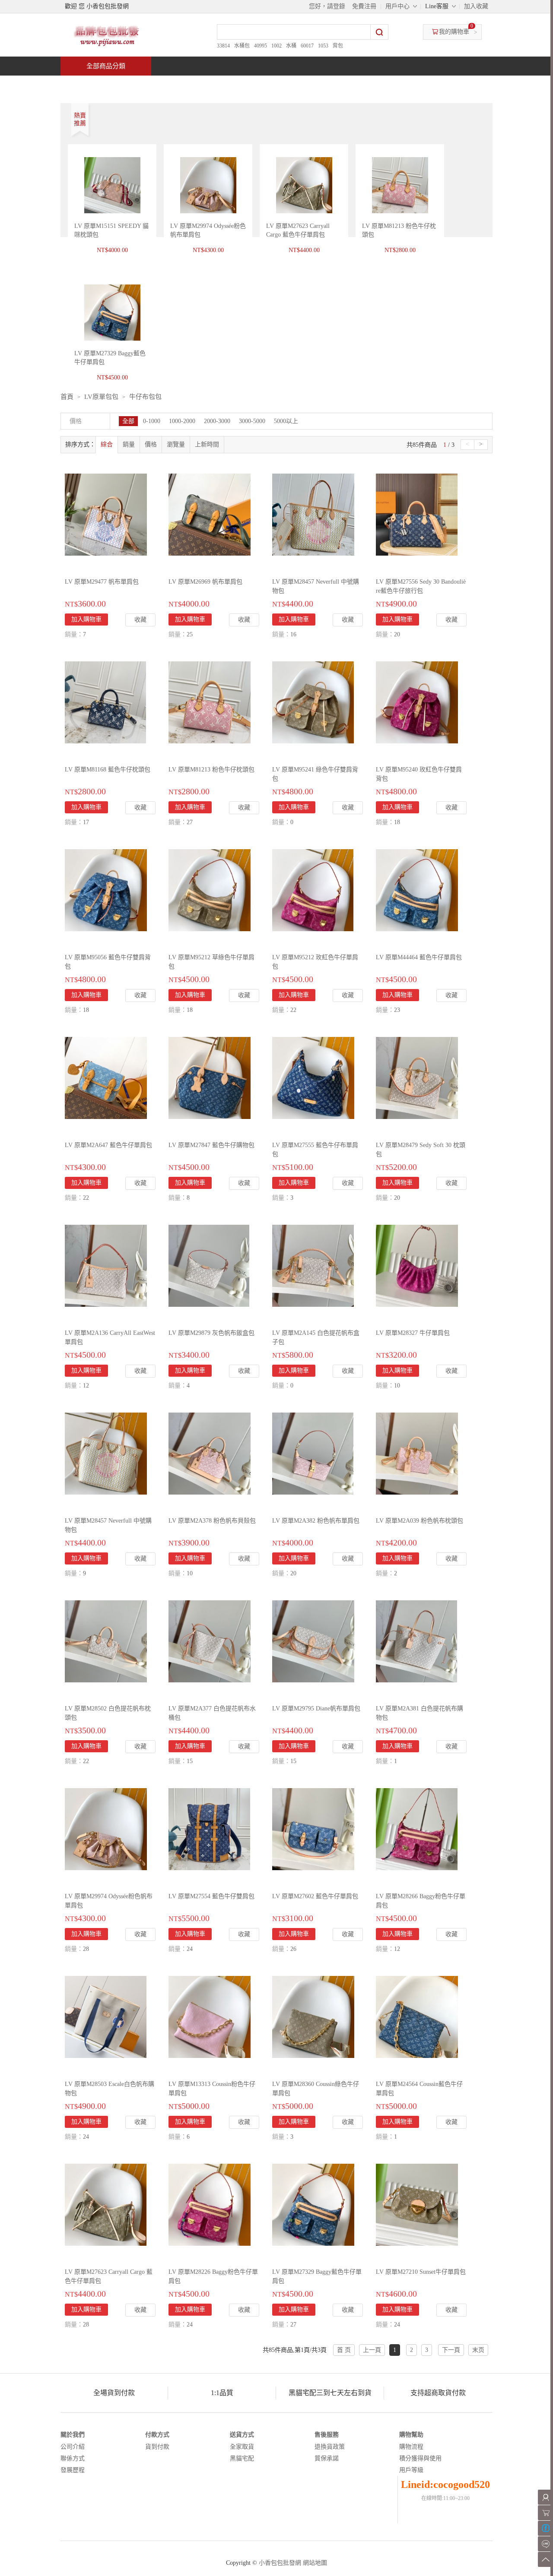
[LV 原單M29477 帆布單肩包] (106, 514)
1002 (276, 46)
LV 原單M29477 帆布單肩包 (102, 582)
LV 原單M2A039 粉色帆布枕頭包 (420, 1521)
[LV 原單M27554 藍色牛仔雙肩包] (209, 1828)
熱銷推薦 (273, 85)
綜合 (107, 444)
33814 (223, 46)
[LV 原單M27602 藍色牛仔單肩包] (313, 1828)
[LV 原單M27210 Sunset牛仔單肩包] (417, 2204)
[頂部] (545, 2559)
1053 (323, 46)
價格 (151, 444)
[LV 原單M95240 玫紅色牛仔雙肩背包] (417, 702)
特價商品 (149, 85)
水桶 (291, 46)
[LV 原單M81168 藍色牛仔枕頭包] (105, 702)
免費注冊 (364, 6)
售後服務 (327, 2435)
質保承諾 (327, 2458)
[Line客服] (545, 2544)
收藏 (140, 620)
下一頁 (451, 2350)
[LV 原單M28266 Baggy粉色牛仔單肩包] (417, 1828)
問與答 (394, 85)
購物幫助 (411, 2435)
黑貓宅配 (242, 2458)
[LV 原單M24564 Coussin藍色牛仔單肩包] (417, 2016)
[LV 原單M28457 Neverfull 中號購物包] (313, 514)
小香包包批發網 (280, 2563)
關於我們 (73, 2435)
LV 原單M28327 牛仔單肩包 (413, 1333)
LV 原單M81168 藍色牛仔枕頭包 (108, 770)
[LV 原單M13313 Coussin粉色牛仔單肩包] (210, 2016)
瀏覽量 (176, 444)
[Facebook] (545, 2528)
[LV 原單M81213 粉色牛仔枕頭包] (210, 702)
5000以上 (286, 421)
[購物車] (545, 2513)
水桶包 (242, 46)
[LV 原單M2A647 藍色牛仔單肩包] (106, 1077)
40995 (261, 46)
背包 (338, 46)
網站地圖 (315, 2563)
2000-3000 (217, 421)
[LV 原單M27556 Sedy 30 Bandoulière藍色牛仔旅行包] (417, 514)
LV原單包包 (101, 397)
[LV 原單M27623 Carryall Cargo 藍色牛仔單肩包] (106, 2204)
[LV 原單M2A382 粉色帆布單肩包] (313, 1453)
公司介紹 (73, 2447)
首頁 (93, 85)
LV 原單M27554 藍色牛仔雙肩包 (211, 1896)
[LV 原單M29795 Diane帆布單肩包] (313, 1641)
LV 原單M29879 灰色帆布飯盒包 (211, 1333)
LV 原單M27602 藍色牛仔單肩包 (315, 1896)
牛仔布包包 (145, 397)
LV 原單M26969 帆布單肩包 (205, 582)
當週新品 (211, 85)
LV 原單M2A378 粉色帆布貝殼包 (212, 1521)
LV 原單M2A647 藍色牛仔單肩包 (108, 1145)
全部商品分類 (106, 66)
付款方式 (157, 2435)
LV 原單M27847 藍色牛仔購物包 (211, 1145)
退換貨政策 (330, 2447)
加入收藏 (476, 6)
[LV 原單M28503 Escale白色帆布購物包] (106, 2016)
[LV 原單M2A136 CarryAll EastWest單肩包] (106, 1265)
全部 (128, 421)
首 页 (344, 2350)
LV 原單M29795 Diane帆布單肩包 (316, 1708)
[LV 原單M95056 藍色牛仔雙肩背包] (106, 890)
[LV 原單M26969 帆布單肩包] (210, 514)
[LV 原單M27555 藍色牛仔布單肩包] (313, 1077)
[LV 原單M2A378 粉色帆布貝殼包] (210, 1453)
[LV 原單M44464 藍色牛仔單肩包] (417, 890)
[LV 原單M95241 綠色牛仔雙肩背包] (313, 702)
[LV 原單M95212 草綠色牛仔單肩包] (210, 890)
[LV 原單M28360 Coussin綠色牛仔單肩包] (313, 2016)
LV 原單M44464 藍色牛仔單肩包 (419, 957)
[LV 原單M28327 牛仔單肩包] (417, 1265)
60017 (307, 46)
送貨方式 (242, 2435)
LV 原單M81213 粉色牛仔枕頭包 (211, 770)
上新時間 (207, 444)
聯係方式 (73, 2458)
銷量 (129, 444)
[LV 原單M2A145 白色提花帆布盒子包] (313, 1265)
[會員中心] (545, 2497)
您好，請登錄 (327, 6)
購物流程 (411, 2447)
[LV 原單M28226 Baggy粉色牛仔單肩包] (210, 2204)
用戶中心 (397, 6)
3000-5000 (252, 421)
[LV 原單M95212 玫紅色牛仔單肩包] (313, 890)
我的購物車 (454, 32)
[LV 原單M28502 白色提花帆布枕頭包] (106, 1641)
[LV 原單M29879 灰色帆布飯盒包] (209, 1265)
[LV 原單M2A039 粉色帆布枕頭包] (417, 1453)
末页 (478, 2350)
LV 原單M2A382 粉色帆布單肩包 (316, 1521)
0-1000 (152, 421)
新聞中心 (335, 85)
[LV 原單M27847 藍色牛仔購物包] (210, 1077)
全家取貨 (242, 2447)
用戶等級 (411, 2470)
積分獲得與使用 (420, 2458)
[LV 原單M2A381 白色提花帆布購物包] (416, 1641)
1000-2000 (182, 421)
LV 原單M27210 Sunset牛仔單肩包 (421, 2272)
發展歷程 (73, 2470)
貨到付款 (157, 2447)
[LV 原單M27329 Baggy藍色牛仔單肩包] (313, 2204)
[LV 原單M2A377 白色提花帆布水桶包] (210, 1641)
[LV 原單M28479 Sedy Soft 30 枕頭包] (417, 1077)
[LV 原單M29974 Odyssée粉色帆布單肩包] (106, 1828)
